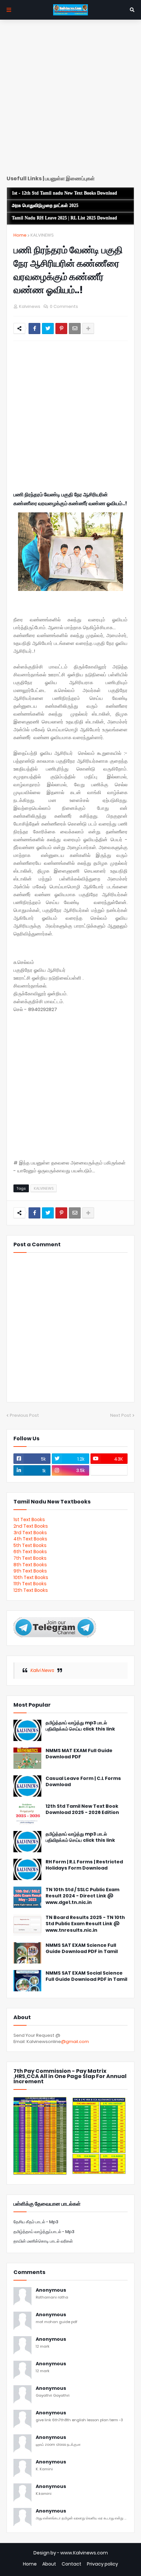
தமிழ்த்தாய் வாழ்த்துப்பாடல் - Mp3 (44, 2232)
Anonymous (51, 2290)
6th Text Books (30, 1552)
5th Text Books (30, 1545)
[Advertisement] (70, 100)
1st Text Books (29, 1519)
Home (20, 235)
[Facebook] (34, 329)
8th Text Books (30, 1565)
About (49, 2564)
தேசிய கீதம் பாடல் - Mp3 (36, 2222)
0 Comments (64, 306)
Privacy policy (102, 2564)
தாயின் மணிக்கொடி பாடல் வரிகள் (43, 2241)
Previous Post (24, 1415)
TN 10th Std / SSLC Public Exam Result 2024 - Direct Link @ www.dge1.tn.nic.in (82, 1896)
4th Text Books (30, 1539)
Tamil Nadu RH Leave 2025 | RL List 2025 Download (64, 218)
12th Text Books (31, 1590)
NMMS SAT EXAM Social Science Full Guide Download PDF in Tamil (86, 1976)
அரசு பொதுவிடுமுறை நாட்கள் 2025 (45, 206)
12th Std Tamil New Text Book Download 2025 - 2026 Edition (82, 1810)
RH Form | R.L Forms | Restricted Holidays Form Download (84, 1865)
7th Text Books (30, 1558)
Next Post (121, 1415)
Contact (71, 2564)
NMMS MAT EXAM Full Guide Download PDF (79, 1754)
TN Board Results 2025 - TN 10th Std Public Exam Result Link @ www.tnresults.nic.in (85, 1924)
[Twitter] (48, 329)
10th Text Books (31, 1577)
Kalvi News (42, 1670)
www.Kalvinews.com (84, 2553)
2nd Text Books (31, 1526)
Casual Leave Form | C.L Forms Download (83, 1782)
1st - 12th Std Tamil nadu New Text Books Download (64, 193)
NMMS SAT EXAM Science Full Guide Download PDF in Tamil (82, 1949)
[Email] (75, 329)
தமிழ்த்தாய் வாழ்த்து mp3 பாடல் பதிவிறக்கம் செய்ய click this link (80, 1726)
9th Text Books (30, 1571)
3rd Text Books (30, 1533)
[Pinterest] (61, 329)
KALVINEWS (42, 235)
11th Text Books (30, 1584)
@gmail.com (75, 2042)
